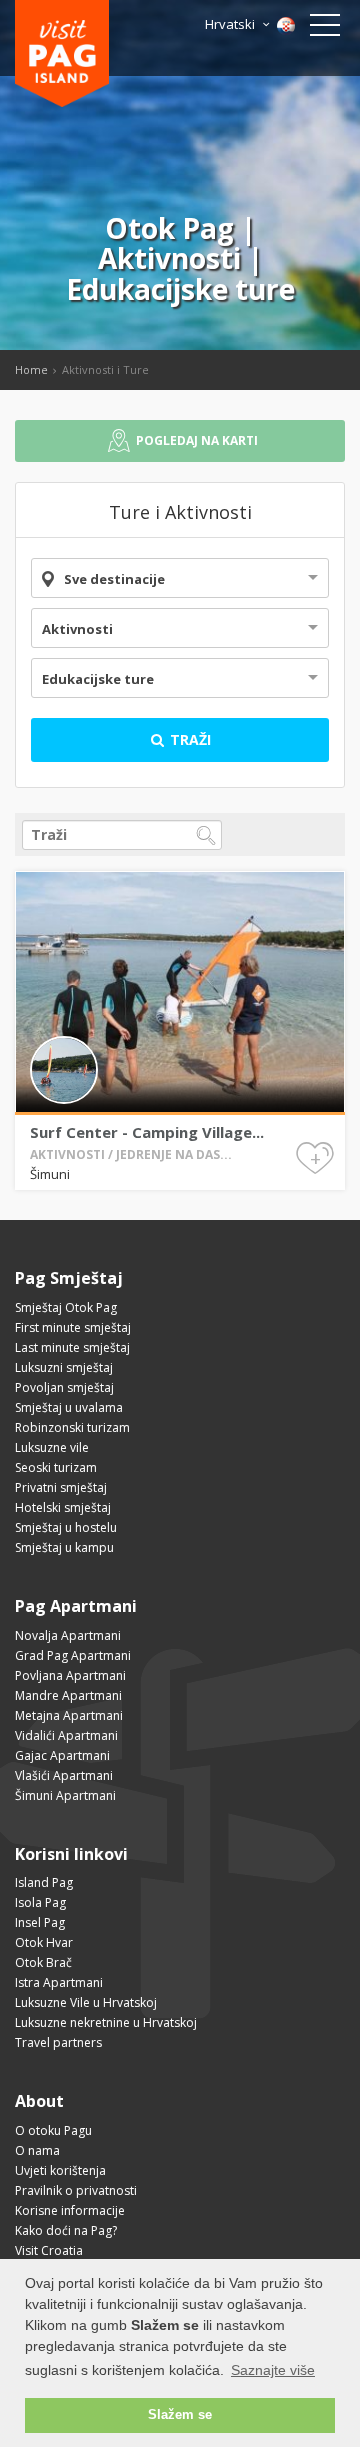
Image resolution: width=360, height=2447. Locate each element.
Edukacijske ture (98, 679)
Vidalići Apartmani (66, 1735)
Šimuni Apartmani (65, 1795)
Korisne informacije (70, 2210)
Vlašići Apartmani (64, 1775)
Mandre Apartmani (68, 1695)
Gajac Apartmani (62, 1755)
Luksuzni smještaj (64, 1367)
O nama (37, 2150)
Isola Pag (40, 1902)
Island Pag (44, 1882)
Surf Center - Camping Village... (147, 1132)
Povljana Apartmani (70, 1675)
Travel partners (58, 2042)
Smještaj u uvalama (69, 1407)
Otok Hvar (44, 1942)
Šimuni (50, 1174)
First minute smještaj (73, 1327)
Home (31, 369)
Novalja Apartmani (68, 1635)
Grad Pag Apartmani (73, 1655)
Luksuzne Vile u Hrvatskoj (86, 2002)
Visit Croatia (49, 2250)
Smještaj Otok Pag (66, 1307)
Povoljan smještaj (64, 1387)
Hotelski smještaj (63, 1507)
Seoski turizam (56, 1467)
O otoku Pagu (53, 2130)
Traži (188, 739)
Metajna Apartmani (69, 1715)
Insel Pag (40, 1922)
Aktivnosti (77, 629)
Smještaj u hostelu (66, 1527)
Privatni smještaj (61, 1487)
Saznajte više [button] (273, 2370)
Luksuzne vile (52, 1447)
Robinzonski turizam (72, 1427)
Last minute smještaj (72, 1347)
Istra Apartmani (59, 1982)
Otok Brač (43, 1962)
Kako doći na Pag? (66, 2230)
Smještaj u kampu (64, 1547)
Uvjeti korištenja (60, 2170)
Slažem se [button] (180, 2415)
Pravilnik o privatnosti (76, 2190)
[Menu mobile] (325, 29)
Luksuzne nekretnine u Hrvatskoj (106, 2022)
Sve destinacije (114, 579)
